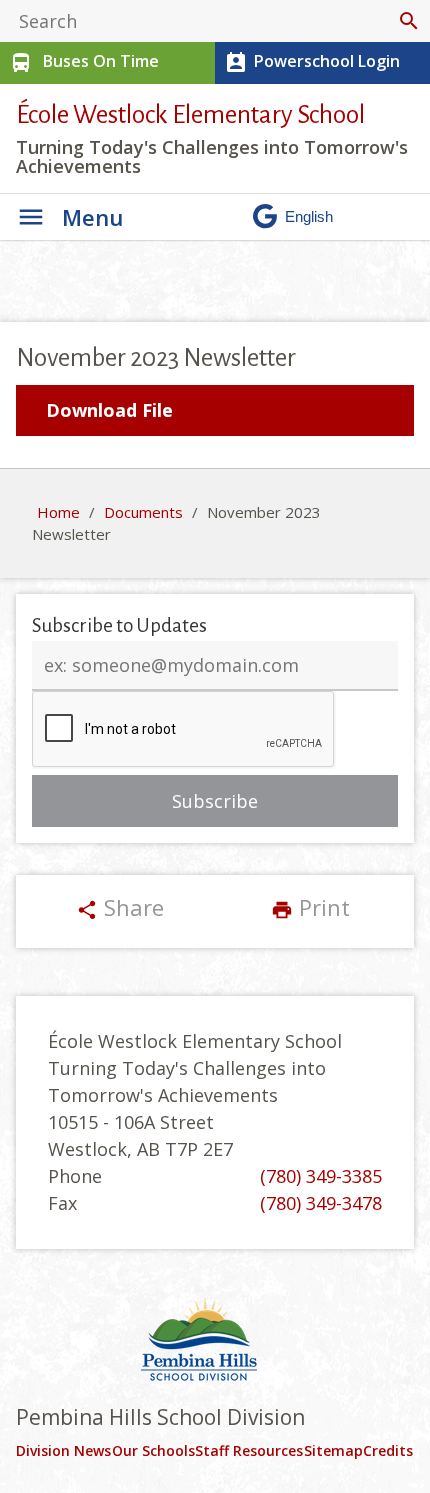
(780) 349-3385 (321, 1176)
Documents (143, 512)
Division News (63, 1450)
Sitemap (333, 1450)
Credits (388, 1450)
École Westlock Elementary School (190, 114)
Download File (109, 410)
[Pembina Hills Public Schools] (215, 1342)
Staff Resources (249, 1450)
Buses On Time (84, 62)
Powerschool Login (312, 62)
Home (58, 512)
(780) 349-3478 (321, 1203)
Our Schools (153, 1450)
